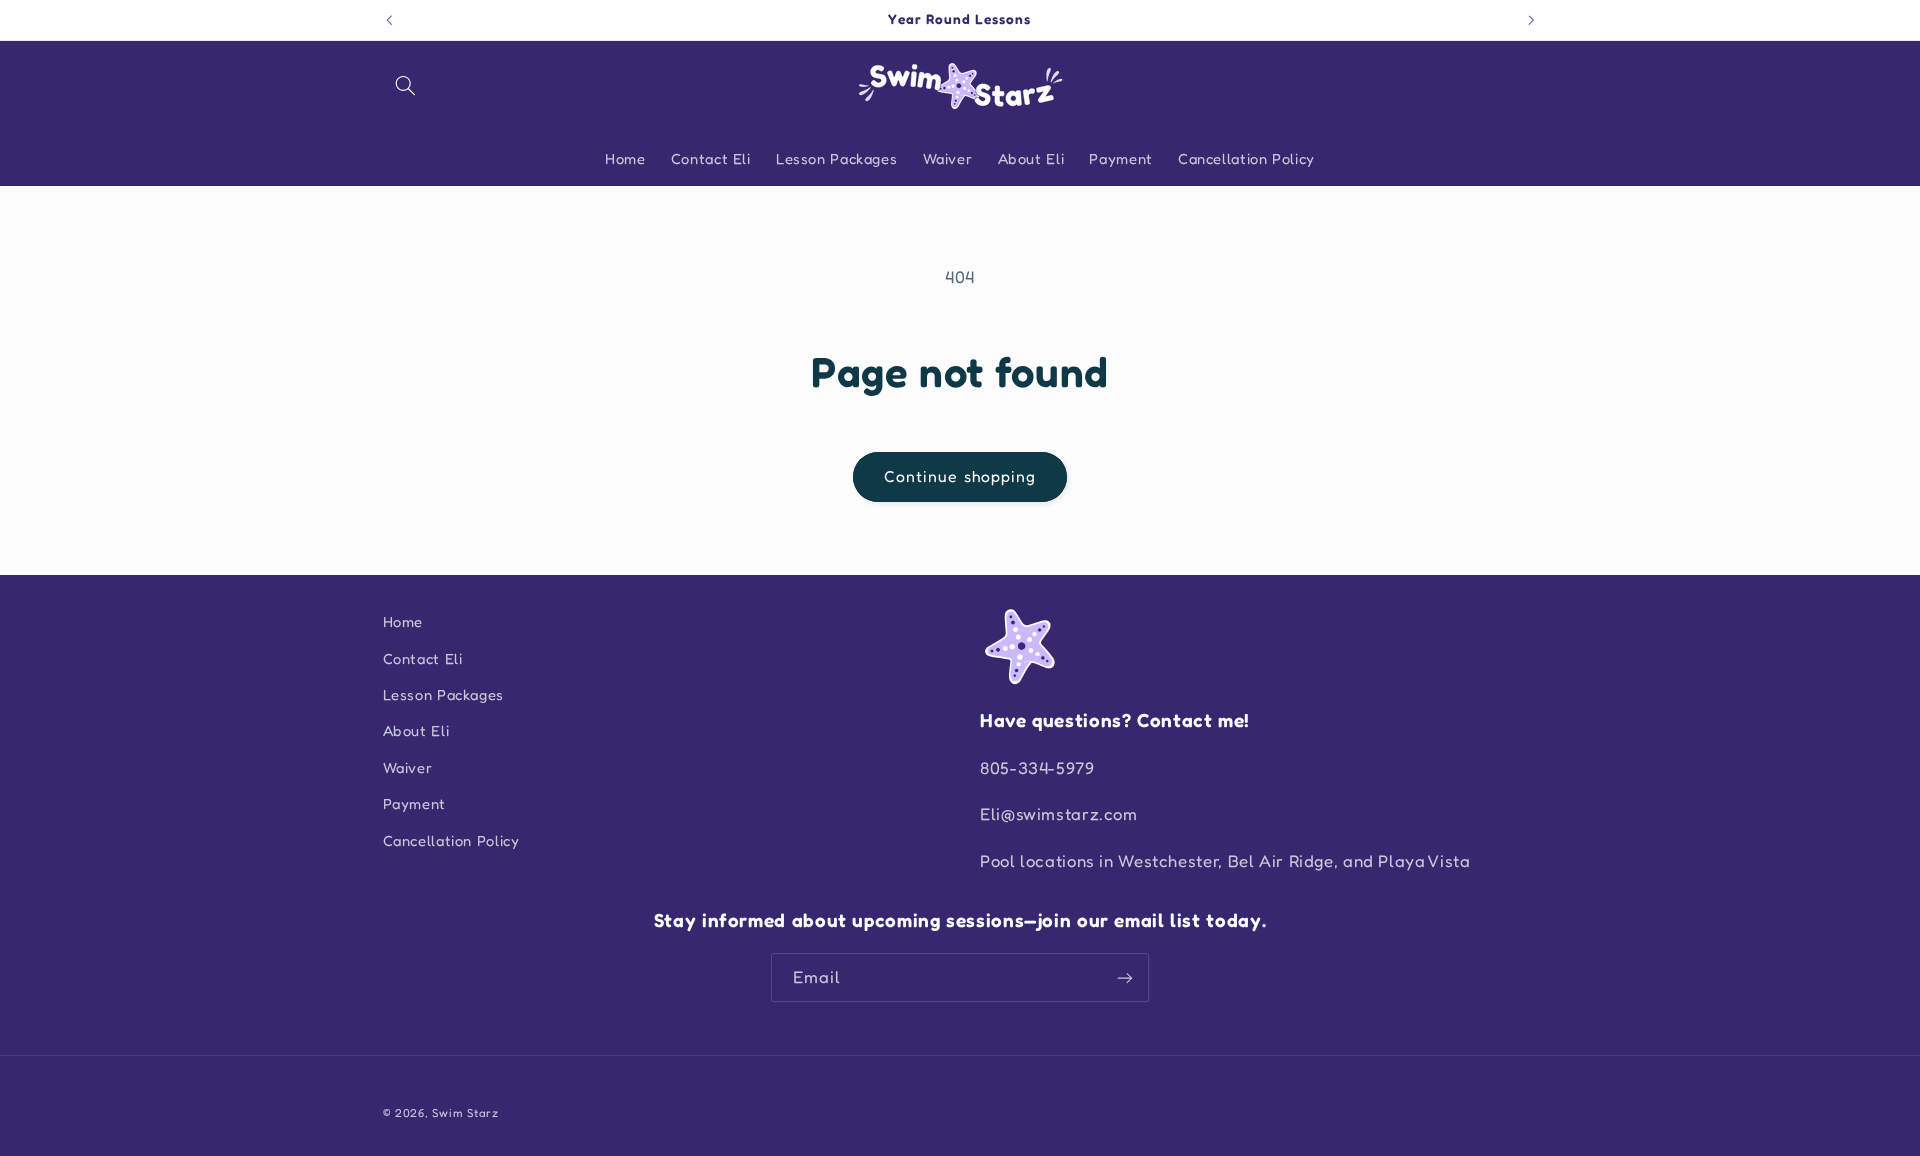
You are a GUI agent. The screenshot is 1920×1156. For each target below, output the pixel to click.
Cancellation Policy (451, 840)
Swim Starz (465, 1113)
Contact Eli (423, 658)
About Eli (416, 730)
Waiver (408, 767)
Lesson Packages (443, 694)
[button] (406, 86)
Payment (414, 803)
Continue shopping (960, 476)
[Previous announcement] (389, 20)
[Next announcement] (1531, 20)
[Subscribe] (1125, 977)
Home (403, 621)
